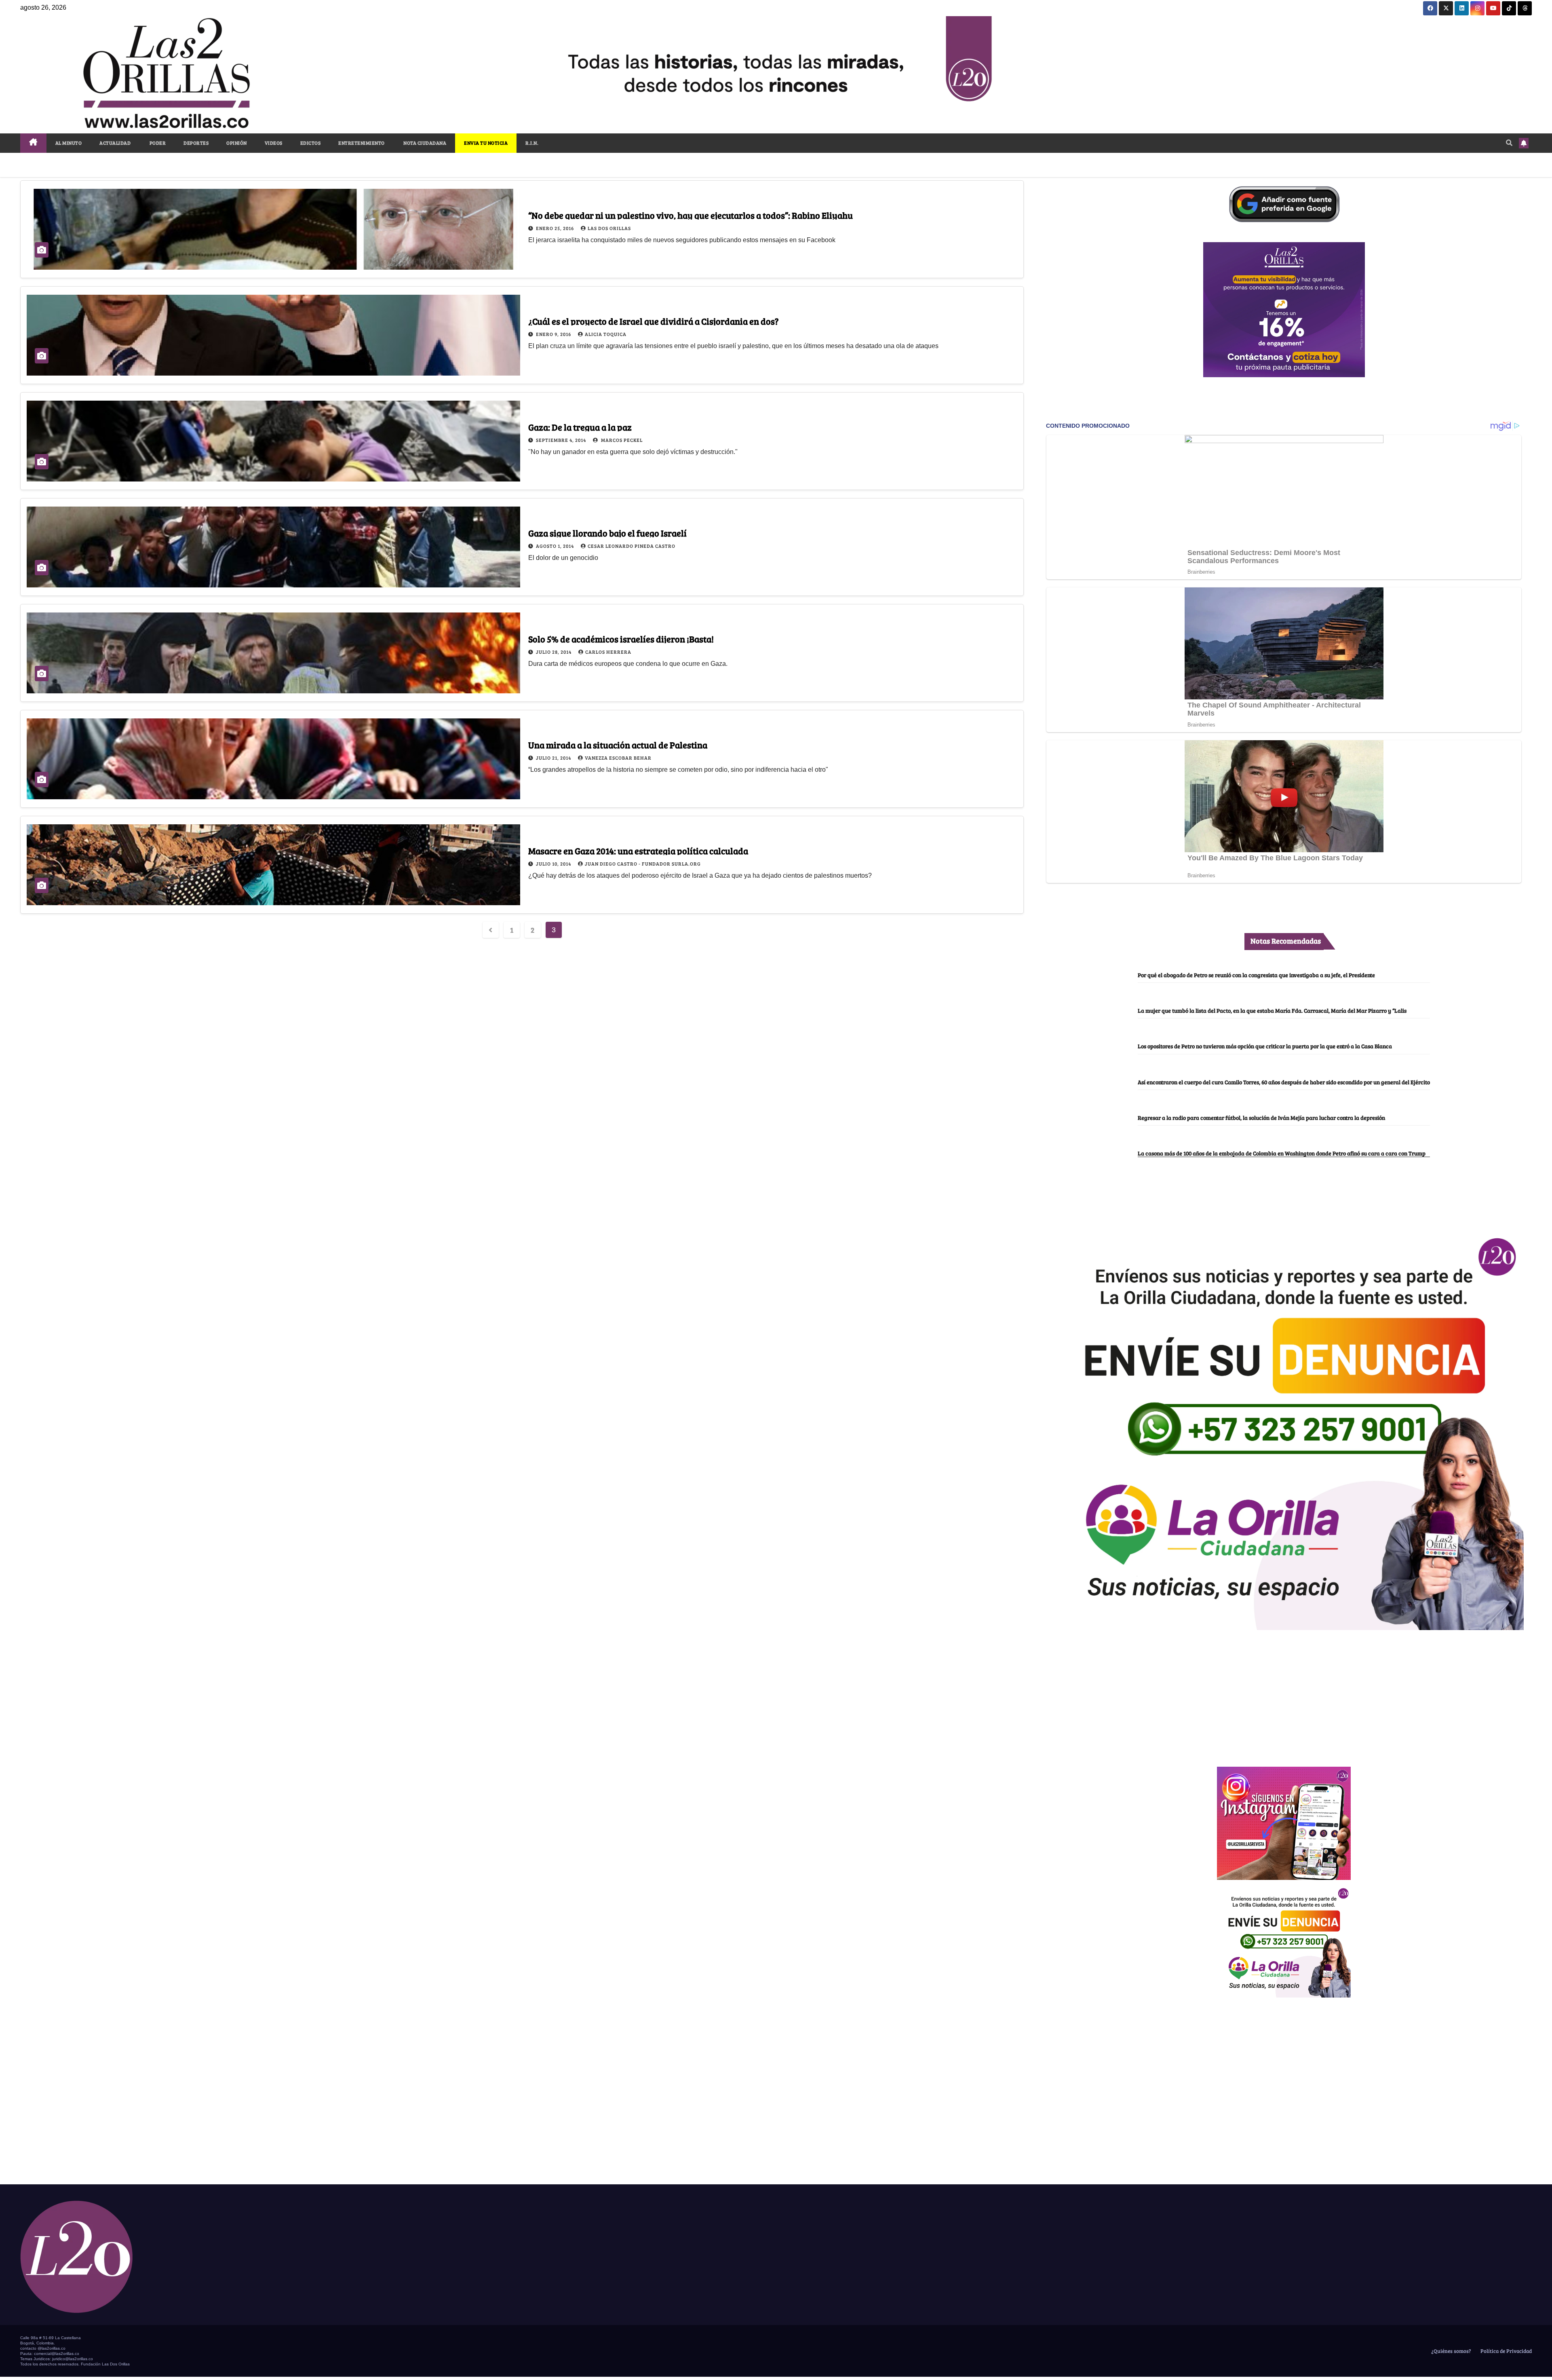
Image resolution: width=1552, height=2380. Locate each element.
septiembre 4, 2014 (562, 440)
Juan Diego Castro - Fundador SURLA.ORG (643, 864)
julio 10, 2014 (554, 864)
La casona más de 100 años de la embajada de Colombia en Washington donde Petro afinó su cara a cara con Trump (1282, 1153)
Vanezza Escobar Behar (618, 758)
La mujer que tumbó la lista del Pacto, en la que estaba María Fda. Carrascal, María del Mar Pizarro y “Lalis (1272, 1010)
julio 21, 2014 (554, 758)
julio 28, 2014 (554, 652)
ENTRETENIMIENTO (362, 143)
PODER (157, 143)
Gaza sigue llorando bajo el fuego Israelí (607, 533)
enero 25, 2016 (556, 228)
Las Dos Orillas (609, 228)
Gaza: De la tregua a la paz (580, 427)
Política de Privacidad (1506, 2351)
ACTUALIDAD (115, 143)
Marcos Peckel (621, 440)
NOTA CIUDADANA (425, 143)
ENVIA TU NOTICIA (486, 143)
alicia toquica (606, 334)
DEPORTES (196, 143)
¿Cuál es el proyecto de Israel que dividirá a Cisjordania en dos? (654, 321)
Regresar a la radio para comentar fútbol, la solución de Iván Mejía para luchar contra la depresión (1261, 1117)
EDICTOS (311, 143)
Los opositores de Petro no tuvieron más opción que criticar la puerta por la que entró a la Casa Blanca (1265, 1046)
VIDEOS (274, 143)
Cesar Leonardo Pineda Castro (632, 546)
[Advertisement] (1284, 1694)
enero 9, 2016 (554, 334)
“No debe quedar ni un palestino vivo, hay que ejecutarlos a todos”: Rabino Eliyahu (691, 215)
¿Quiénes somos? (1451, 2351)
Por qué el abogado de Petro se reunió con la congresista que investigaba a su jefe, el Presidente (1256, 975)
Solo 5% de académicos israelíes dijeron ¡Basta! (621, 639)
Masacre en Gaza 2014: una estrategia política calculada (638, 851)
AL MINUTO (69, 143)
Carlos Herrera (608, 652)
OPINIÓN (237, 143)
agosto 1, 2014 (556, 546)
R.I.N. (532, 143)
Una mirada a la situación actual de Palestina (618, 745)
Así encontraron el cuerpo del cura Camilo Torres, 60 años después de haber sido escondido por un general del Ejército (1284, 1082)
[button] (1509, 143)
